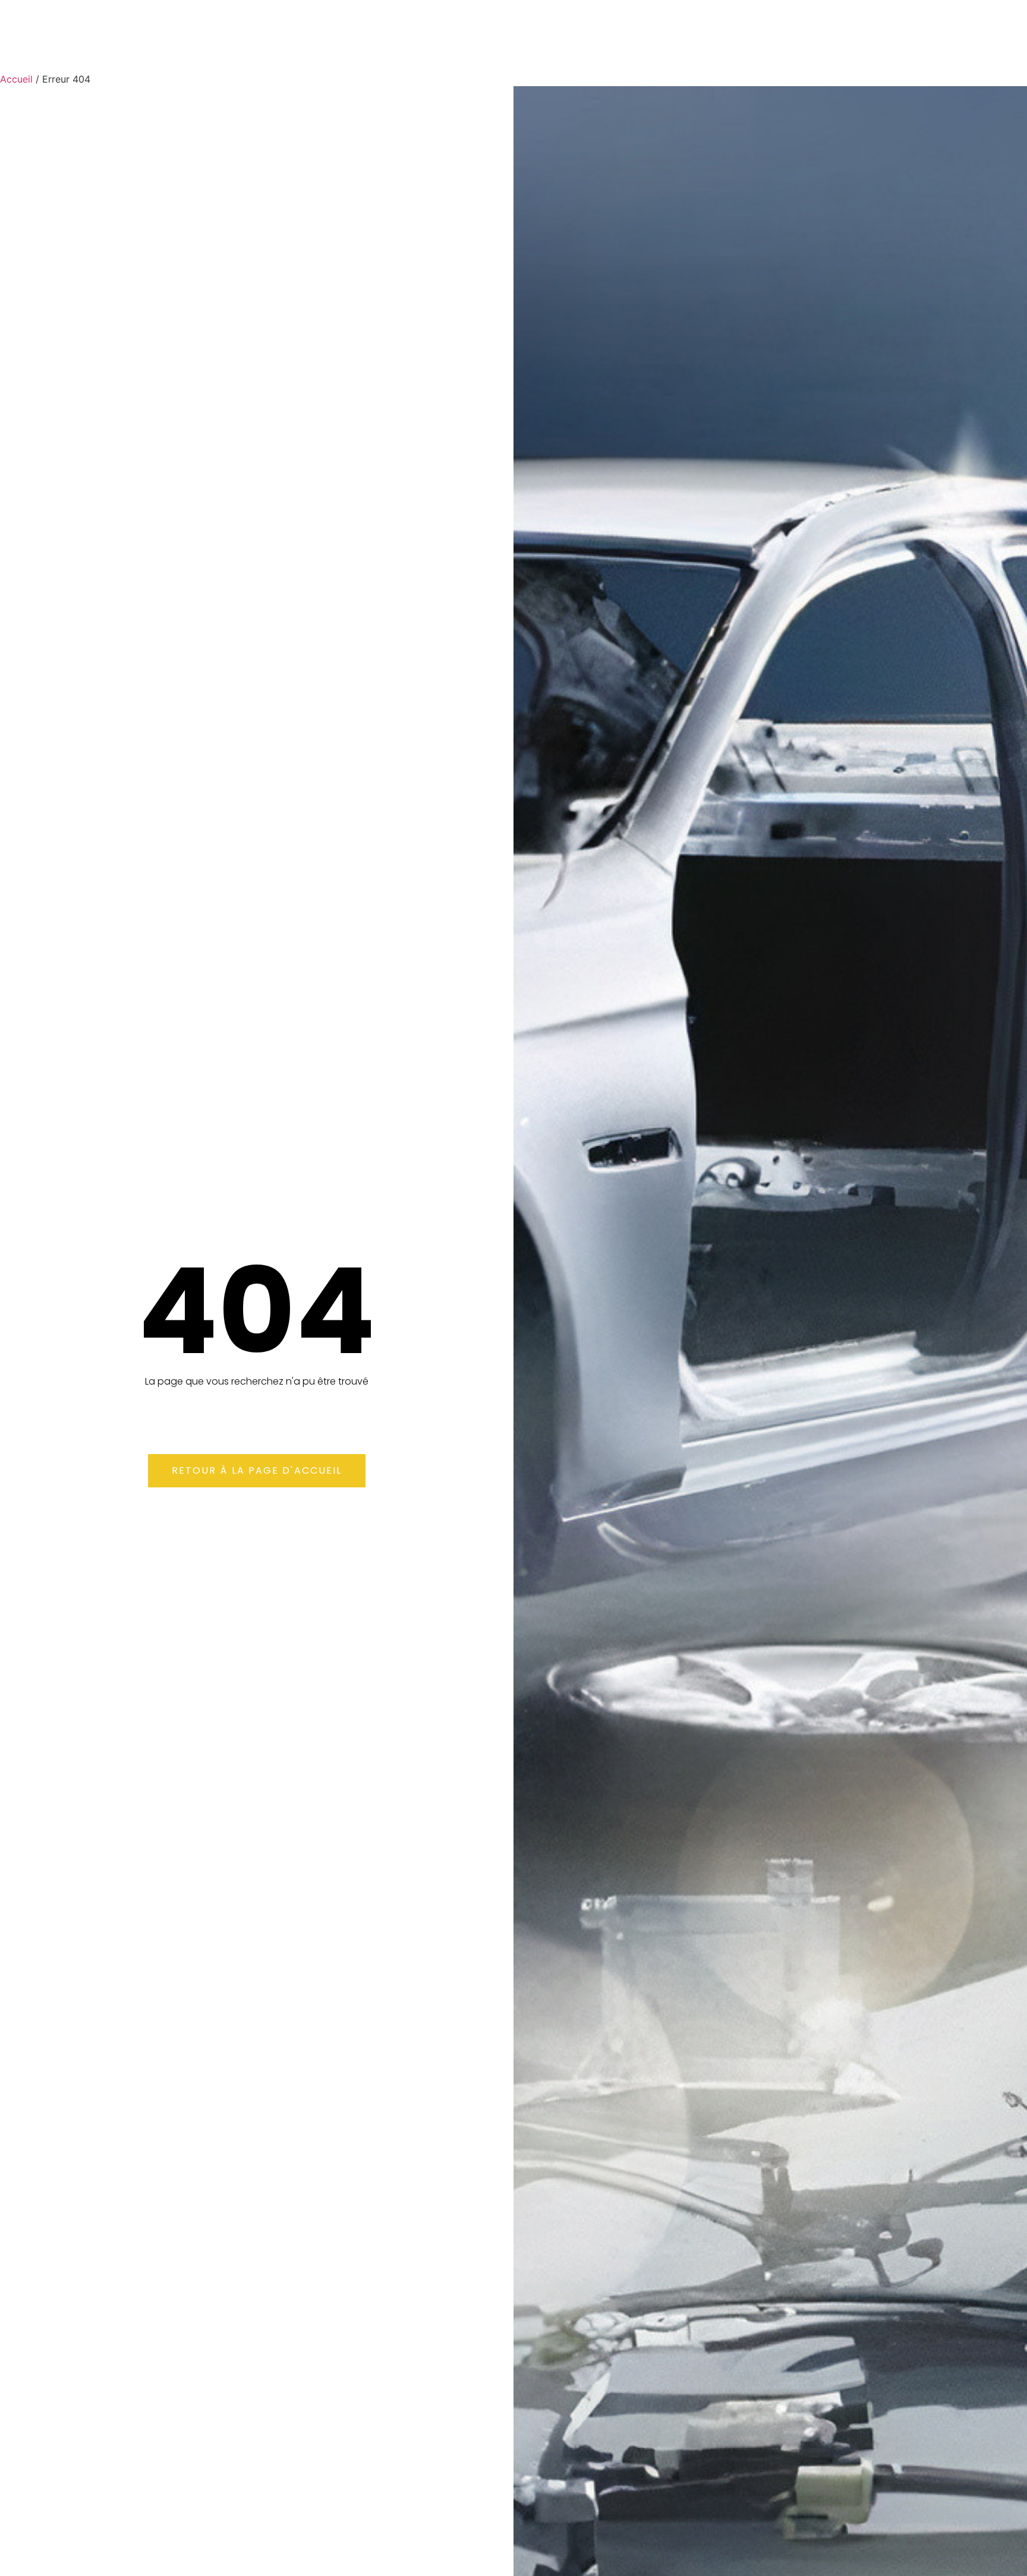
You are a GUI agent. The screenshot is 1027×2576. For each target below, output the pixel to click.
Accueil (16, 79)
